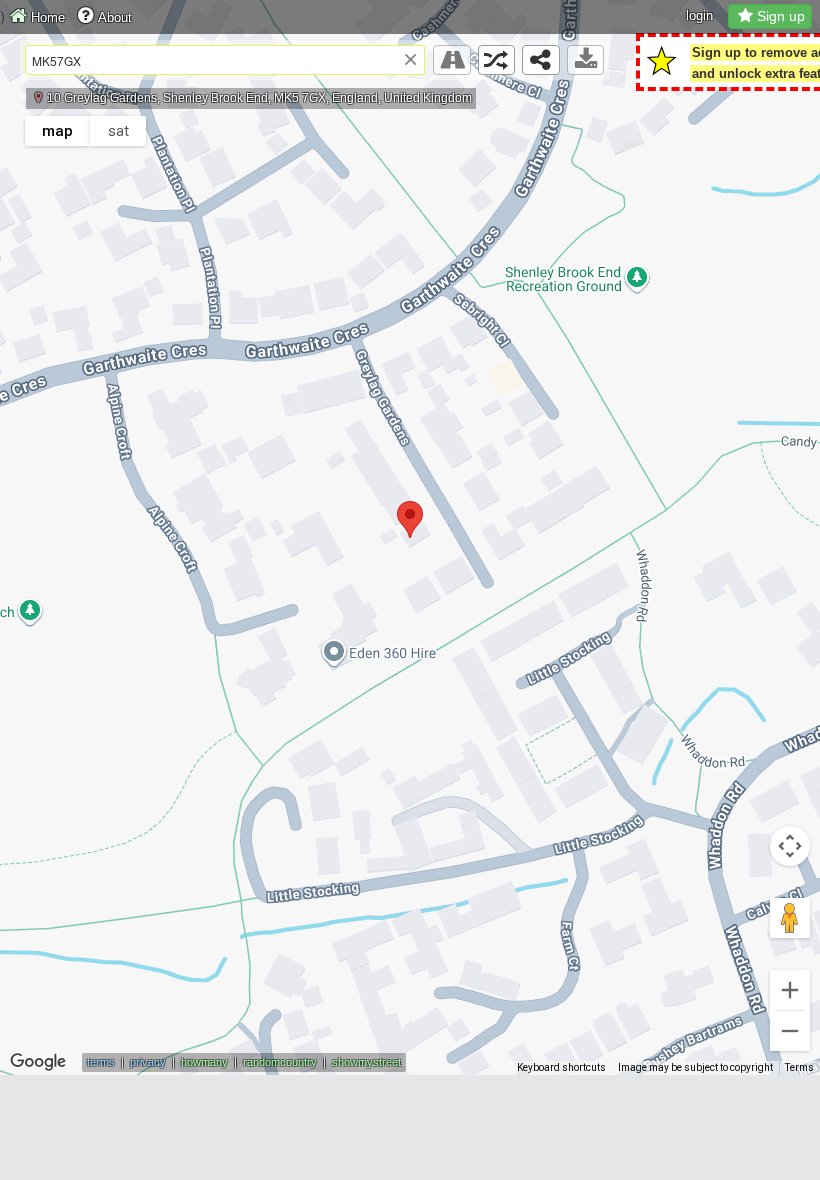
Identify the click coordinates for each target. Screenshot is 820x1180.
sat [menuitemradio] (118, 131)
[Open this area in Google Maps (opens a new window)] (38, 1062)
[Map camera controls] (790, 846)
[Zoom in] (790, 990)
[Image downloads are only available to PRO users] (586, 60)
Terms (799, 1067)
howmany (204, 1062)
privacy (148, 1062)
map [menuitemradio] (57, 131)
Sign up (781, 16)
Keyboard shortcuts (561, 1067)
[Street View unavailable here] (452, 60)
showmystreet (366, 1062)
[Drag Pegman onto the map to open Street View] (790, 918)
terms (101, 1062)
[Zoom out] (790, 1031)
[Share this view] (541, 60)
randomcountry (280, 1062)
